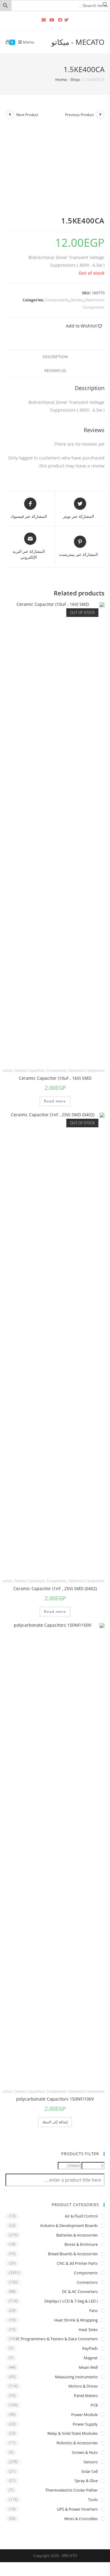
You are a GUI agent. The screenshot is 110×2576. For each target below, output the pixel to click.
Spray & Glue (86, 2481)
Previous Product (79, 115)
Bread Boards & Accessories (73, 2254)
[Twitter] (67, 20)
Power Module (84, 2415)
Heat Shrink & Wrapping (76, 2320)
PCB (94, 2405)
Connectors (87, 2282)
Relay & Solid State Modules (73, 2433)
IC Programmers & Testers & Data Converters (57, 2339)
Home (61, 79)
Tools (93, 2500)
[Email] (44, 20)
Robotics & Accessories (77, 2443)
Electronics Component (86, 1070)
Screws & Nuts (85, 2452)
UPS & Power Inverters (77, 2509)
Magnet (91, 2358)
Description (55, 357)
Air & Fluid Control (81, 2216)
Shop (75, 79)
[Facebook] (60, 20)
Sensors (91, 2462)
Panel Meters (86, 2396)
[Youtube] (52, 20)
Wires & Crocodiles (81, 2519)
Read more (55, 1101)
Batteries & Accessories (77, 2235)
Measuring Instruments (76, 2377)
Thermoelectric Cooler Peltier (71, 2490)
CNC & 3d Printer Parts (77, 2263)
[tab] (55, 357)
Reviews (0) (55, 371)
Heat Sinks (88, 2330)
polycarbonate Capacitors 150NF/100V (55, 2099)
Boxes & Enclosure (81, 2244)
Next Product (27, 115)
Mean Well (88, 2367)
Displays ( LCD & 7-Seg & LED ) (71, 2301)
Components (57, 300)
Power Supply (85, 2424)
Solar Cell (90, 2471)
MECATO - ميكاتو (78, 42)
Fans (94, 2311)
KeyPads (90, 2348)
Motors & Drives (83, 2386)
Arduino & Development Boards (69, 2225)
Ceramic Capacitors (29, 1070)
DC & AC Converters (80, 2291)
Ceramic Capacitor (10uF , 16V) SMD (55, 1078)
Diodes (77, 300)
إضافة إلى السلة (55, 2122)
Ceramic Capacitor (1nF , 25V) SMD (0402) (55, 1588)
